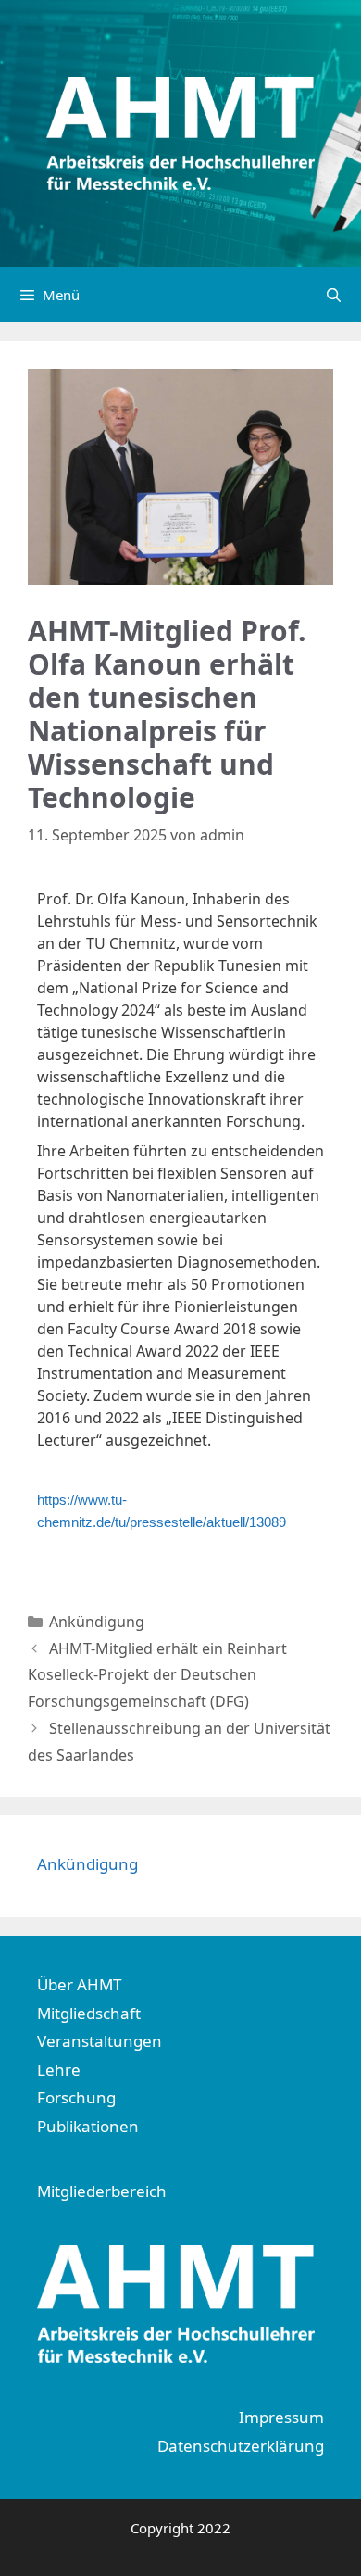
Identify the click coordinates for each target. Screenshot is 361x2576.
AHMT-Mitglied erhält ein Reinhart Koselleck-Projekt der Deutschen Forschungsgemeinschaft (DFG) (157, 1675)
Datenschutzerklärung (241, 2446)
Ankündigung (97, 1622)
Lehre (59, 2070)
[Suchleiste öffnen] (334, 295)
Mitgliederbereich (102, 2191)
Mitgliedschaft (89, 2013)
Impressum (281, 2417)
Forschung (76, 2097)
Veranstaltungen (100, 2041)
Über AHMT (79, 1984)
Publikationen (88, 2126)
